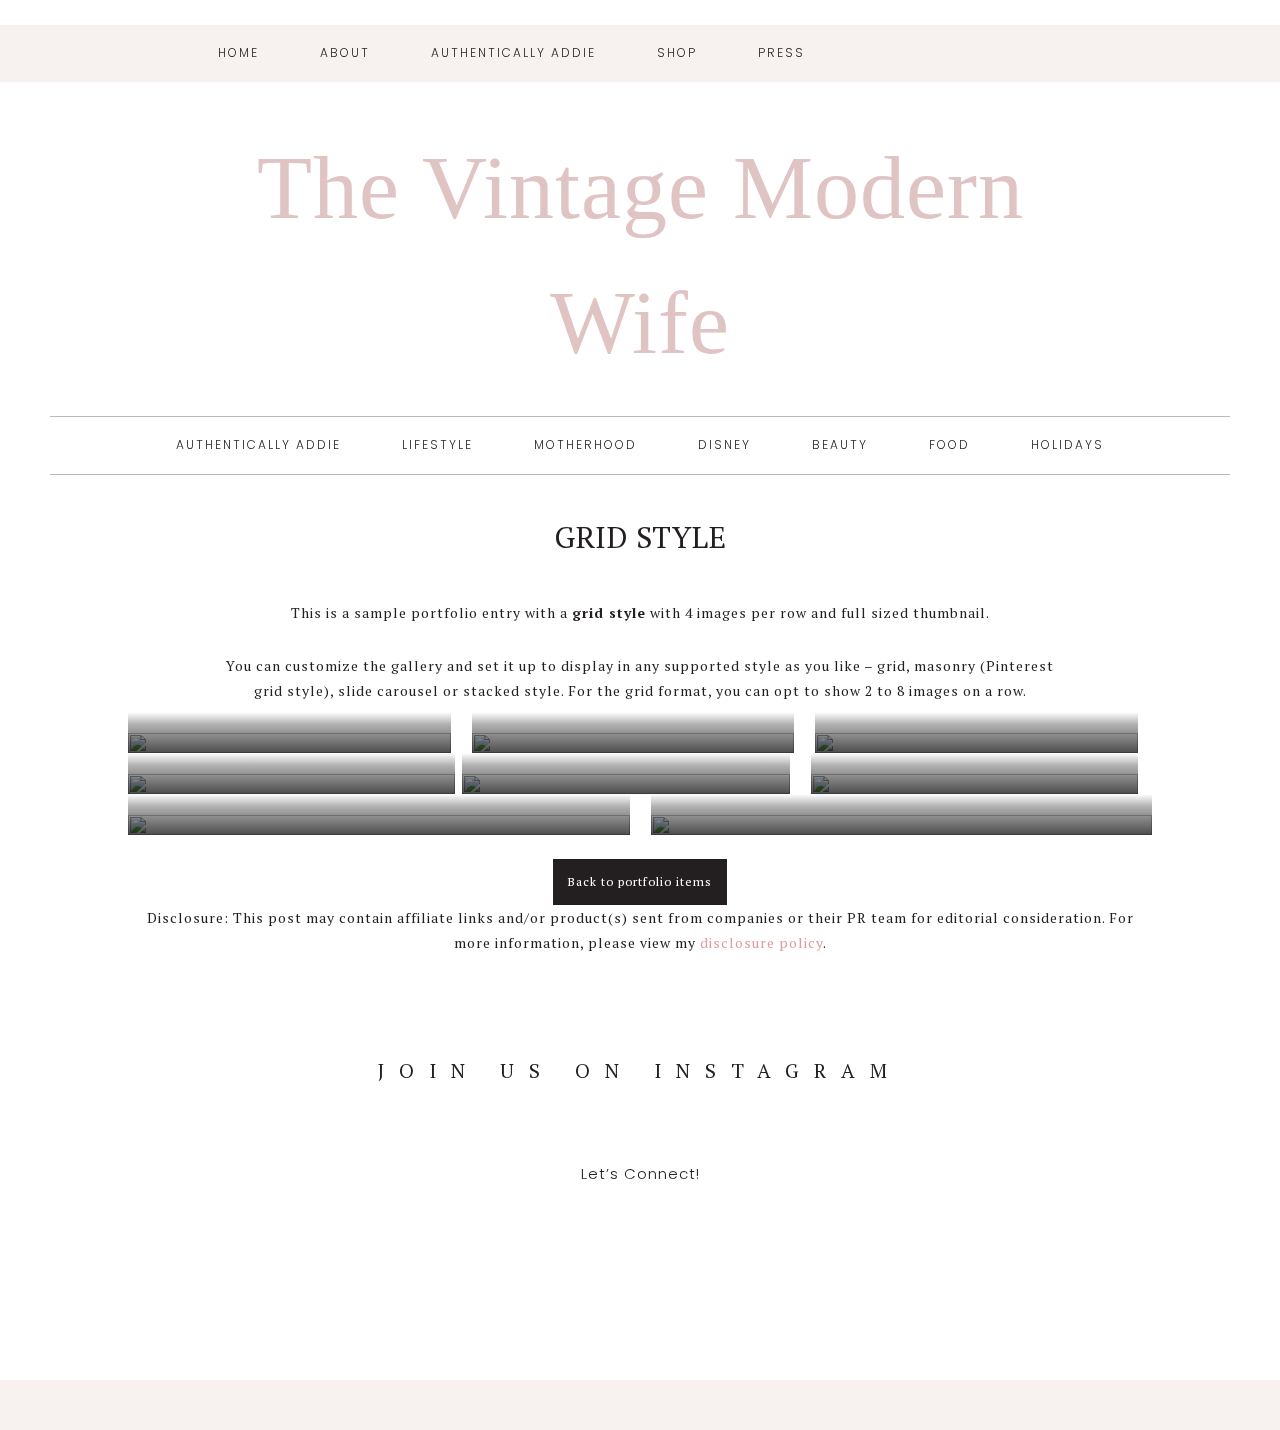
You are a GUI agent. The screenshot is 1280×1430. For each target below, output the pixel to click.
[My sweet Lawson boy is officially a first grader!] (274, 1121)
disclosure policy (761, 942)
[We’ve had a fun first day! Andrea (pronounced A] (639, 1121)
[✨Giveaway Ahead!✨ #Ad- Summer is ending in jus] (1187, 1121)
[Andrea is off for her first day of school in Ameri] (92, 1121)
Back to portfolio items (640, 881)
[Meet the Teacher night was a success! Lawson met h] (1004, 1121)
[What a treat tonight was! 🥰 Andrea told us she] (457, 1121)
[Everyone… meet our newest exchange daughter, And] (822, 1121)
